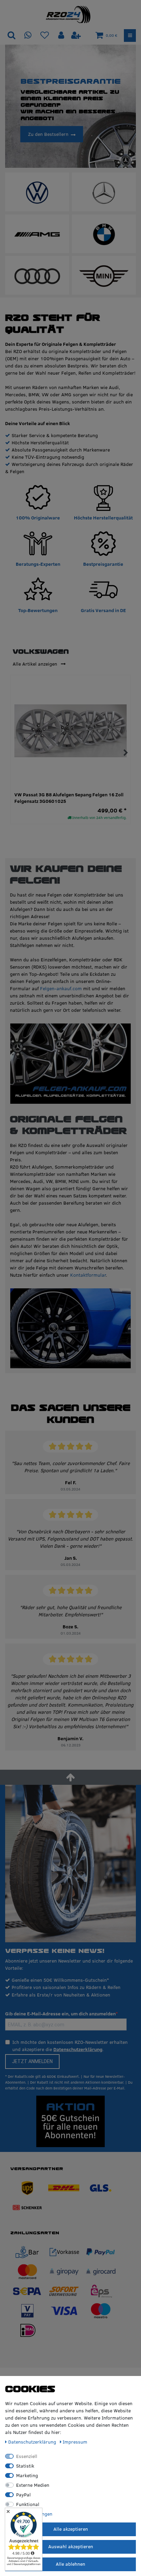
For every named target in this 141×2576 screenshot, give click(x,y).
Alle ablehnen (70, 2564)
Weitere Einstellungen (29, 2514)
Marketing (27, 2475)
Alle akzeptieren (71, 2529)
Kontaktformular (88, 1275)
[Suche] (11, 36)
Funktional (28, 2504)
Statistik (25, 2466)
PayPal (23, 2495)
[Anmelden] (62, 36)
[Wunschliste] (45, 36)
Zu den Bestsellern (48, 134)
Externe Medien (33, 2485)
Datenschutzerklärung (78, 2049)
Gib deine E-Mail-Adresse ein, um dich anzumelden (60, 2014)
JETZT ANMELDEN (32, 2061)
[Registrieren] (76, 36)
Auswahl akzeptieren (71, 2546)
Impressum (75, 2442)
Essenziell (27, 2456)
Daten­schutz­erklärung (33, 2442)
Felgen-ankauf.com (61, 988)
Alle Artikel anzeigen (36, 664)
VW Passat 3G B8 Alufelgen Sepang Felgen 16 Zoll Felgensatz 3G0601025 (69, 798)
